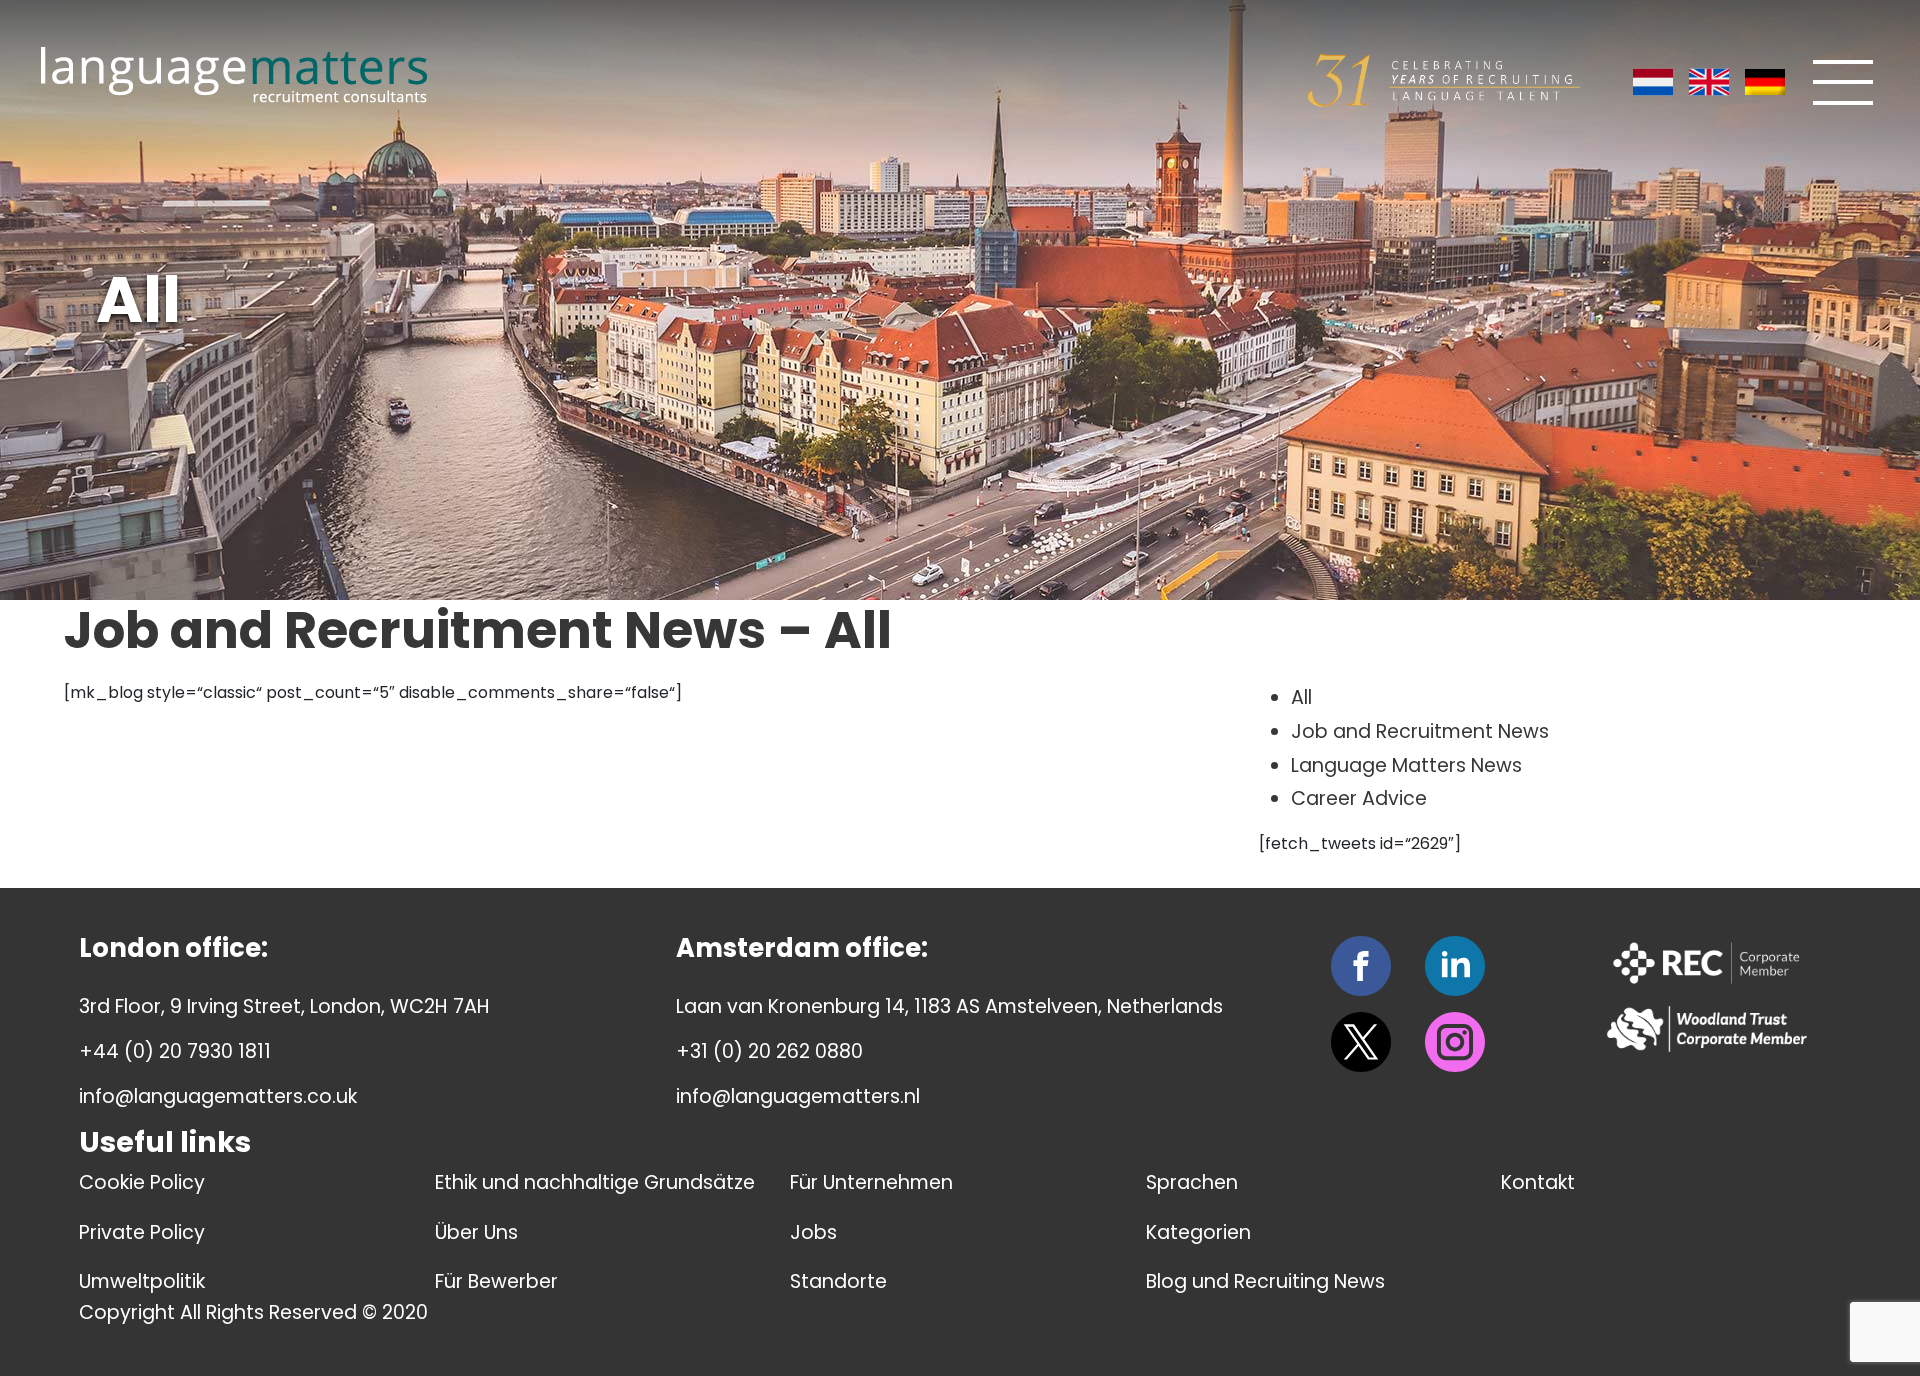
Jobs (813, 1232)
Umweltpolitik (142, 1281)
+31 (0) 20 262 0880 (769, 1051)
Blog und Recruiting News (1265, 1281)
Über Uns (476, 1232)
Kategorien (1198, 1232)
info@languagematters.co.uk (218, 1096)
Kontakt (1538, 1182)
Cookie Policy (142, 1182)
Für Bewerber (496, 1281)
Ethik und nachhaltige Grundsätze (595, 1182)
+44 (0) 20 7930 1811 (175, 1051)
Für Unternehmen (871, 1182)
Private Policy (142, 1232)
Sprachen (1192, 1182)
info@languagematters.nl (798, 1096)
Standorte (838, 1281)
